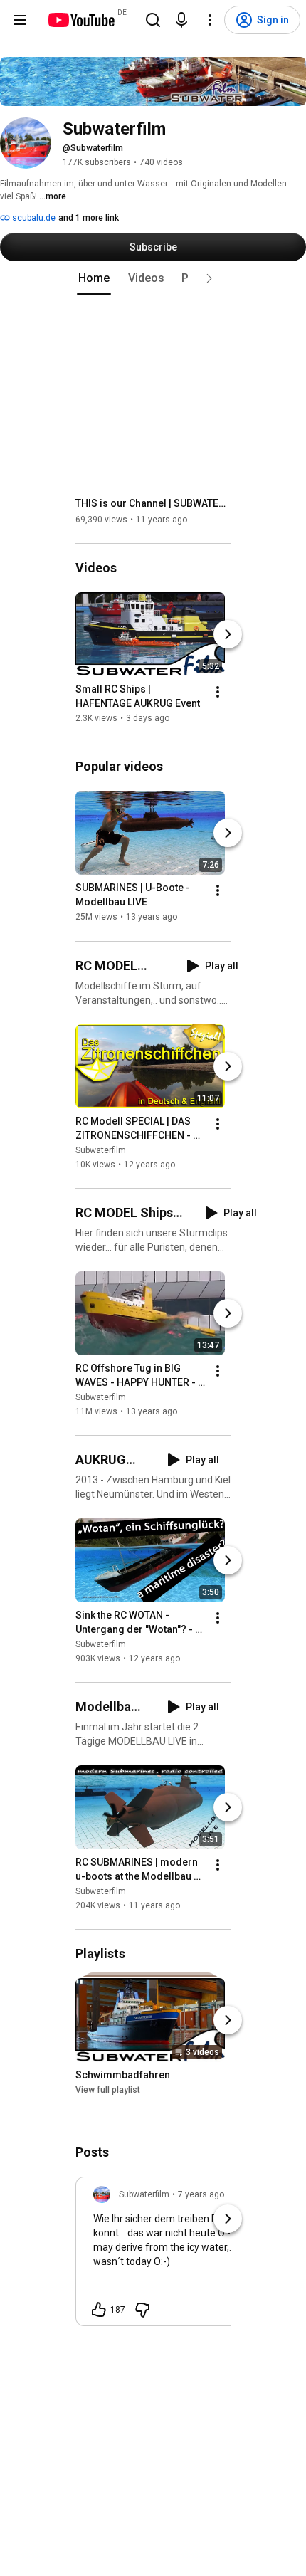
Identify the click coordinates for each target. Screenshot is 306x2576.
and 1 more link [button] (89, 218)
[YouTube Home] (81, 20)
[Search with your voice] (181, 20)
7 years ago (201, 2194)
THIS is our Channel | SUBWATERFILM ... (153, 503)
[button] (209, 278)
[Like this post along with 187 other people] (99, 2310)
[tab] (94, 278)
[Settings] (210, 20)
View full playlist (108, 2090)
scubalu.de (33, 218)
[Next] (228, 634)
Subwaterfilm (101, 1150)
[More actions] (218, 692)
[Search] (153, 20)
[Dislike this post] (142, 2310)
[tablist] (153, 278)
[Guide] (20, 20)
